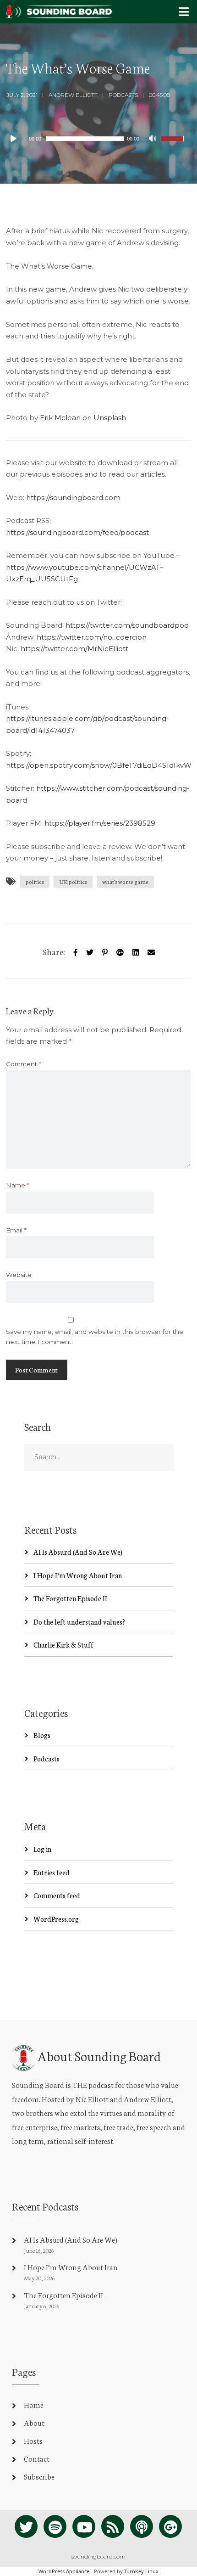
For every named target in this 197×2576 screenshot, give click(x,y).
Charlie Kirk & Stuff (63, 1645)
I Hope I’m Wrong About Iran (78, 1575)
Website (19, 1275)
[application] (98, 139)
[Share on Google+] (120, 951)
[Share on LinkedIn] (136, 951)
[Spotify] (55, 2526)
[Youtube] (84, 2526)
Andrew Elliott (73, 95)
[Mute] (153, 140)
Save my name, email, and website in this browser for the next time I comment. (95, 1337)
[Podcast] (142, 2526)
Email (16, 1230)
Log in (42, 1849)
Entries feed (52, 1872)
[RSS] (113, 2526)
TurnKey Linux (141, 2571)
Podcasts (123, 95)
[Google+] (170, 2526)
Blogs (42, 1735)
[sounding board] (59, 9)
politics (35, 881)
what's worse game (125, 881)
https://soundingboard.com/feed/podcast (77, 532)
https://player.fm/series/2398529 (100, 823)
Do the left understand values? (79, 1622)
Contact (37, 2458)
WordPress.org (56, 1919)
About (34, 2422)
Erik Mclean (60, 418)
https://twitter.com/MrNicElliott (74, 649)
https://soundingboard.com (73, 498)
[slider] (174, 145)
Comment (24, 1064)
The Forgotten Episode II (70, 1598)
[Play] (18, 139)
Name (18, 1185)
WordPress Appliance (64, 2571)
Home (34, 2404)
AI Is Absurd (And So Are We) (78, 1552)
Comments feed (57, 1895)
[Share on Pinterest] (105, 951)
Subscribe (39, 2476)
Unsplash (110, 418)
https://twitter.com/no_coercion (92, 637)
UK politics (73, 881)
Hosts (33, 2440)
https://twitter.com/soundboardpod (127, 625)
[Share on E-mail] (151, 951)
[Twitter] (90, 951)
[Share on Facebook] (76, 951)
